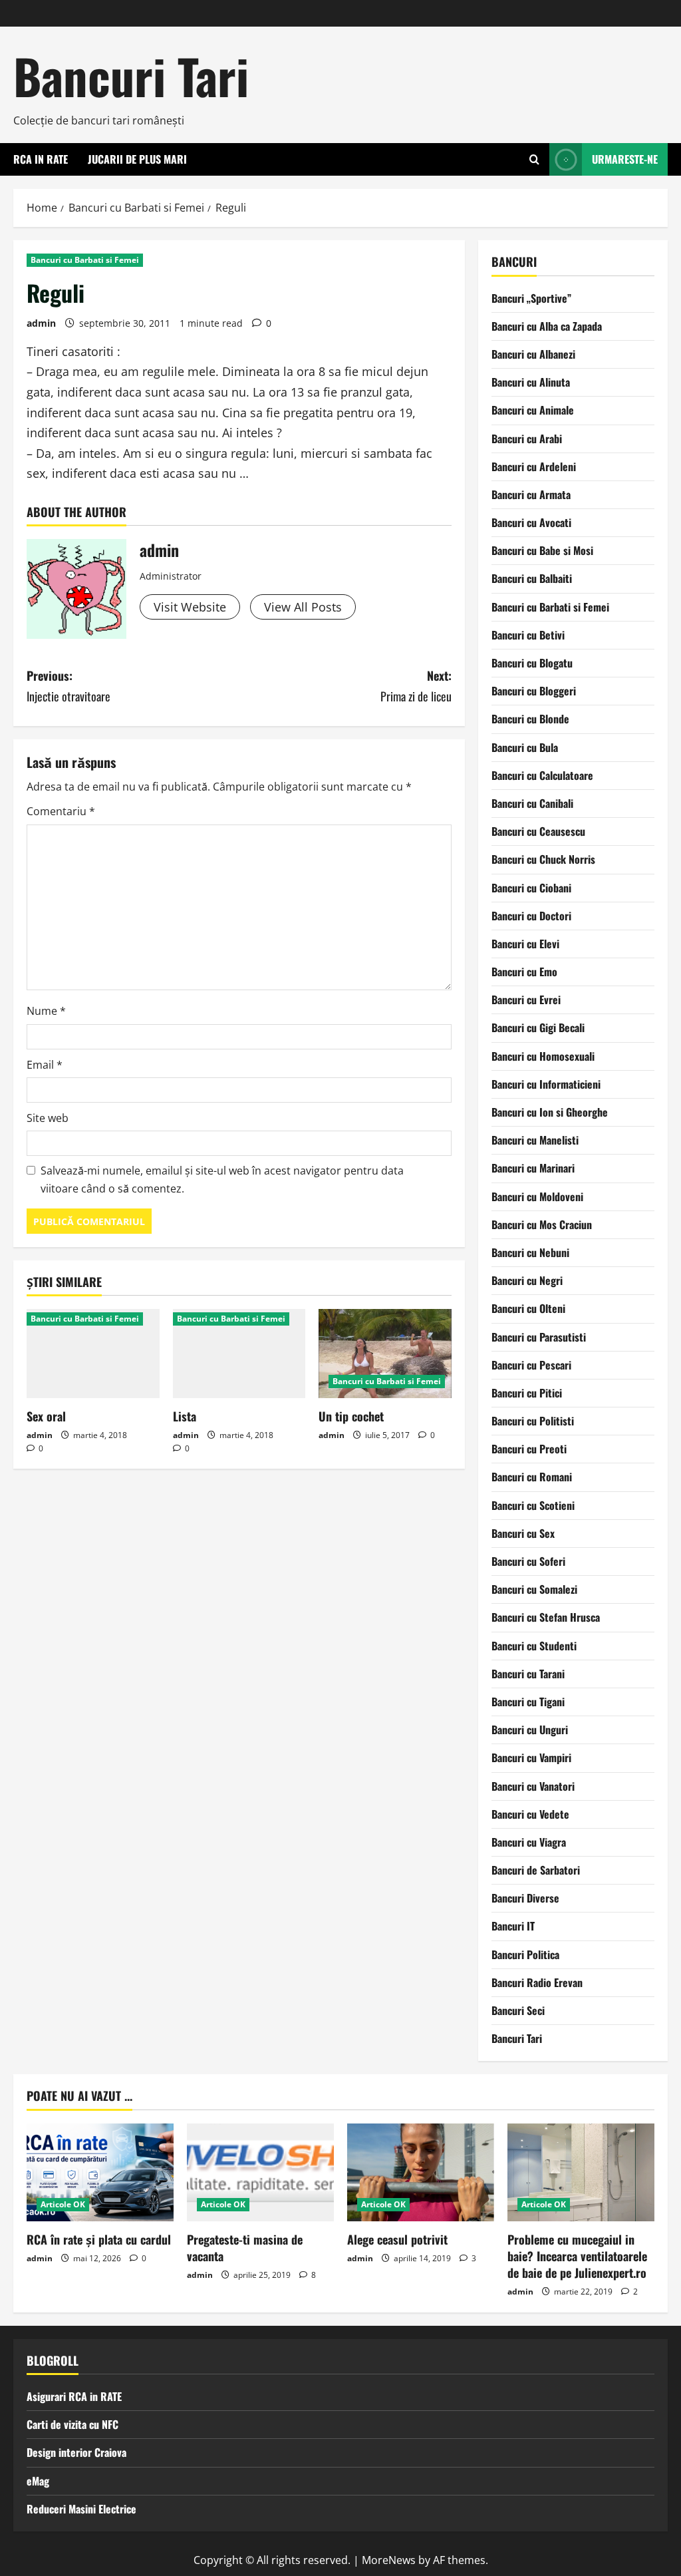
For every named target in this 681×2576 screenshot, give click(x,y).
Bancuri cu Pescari (531, 1365)
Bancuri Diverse (525, 1898)
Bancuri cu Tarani (528, 1674)
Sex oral (46, 1416)
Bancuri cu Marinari (533, 1168)
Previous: (68, 686)
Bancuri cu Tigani (528, 1702)
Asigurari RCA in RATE (74, 2396)
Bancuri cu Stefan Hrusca (546, 1617)
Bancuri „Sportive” (531, 298)
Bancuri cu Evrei (526, 1000)
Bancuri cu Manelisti (535, 1140)
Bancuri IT (513, 1926)
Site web (48, 1118)
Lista (185, 1416)
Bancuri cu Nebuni (530, 1252)
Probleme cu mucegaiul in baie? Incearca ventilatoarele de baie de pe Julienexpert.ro (577, 2256)
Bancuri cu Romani (532, 1477)
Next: (416, 686)
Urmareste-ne (625, 159)
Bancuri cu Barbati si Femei (85, 260)
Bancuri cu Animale (533, 410)
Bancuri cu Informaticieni (546, 1084)
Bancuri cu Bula (525, 747)
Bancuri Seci (518, 2010)
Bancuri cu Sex (523, 1533)
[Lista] (239, 1353)
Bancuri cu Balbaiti (532, 578)
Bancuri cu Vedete (530, 1814)
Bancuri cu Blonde (530, 719)
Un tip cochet (351, 1416)
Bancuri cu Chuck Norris (543, 859)
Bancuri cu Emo (524, 972)
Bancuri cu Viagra (529, 1842)
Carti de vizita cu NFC (72, 2424)
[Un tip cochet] (385, 1353)
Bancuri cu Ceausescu (538, 831)
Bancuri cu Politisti (533, 1421)
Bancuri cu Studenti (534, 1646)
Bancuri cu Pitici (527, 1393)
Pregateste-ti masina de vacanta (245, 2248)
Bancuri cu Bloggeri (534, 691)
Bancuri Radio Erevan (537, 1982)
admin (41, 323)
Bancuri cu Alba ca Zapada (547, 326)
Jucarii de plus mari (137, 159)
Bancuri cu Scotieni (533, 1505)
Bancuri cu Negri (527, 1280)
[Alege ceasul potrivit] (421, 2172)
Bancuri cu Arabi (527, 439)
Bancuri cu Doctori (531, 916)
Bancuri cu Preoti (529, 1449)
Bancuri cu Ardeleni (534, 466)
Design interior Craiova (76, 2452)
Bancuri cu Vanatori (533, 1786)
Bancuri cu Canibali (532, 803)
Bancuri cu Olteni (528, 1308)
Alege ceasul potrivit (397, 2239)
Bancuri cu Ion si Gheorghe (550, 1112)
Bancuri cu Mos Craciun (542, 1224)
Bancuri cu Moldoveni (537, 1196)
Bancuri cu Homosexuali (543, 1056)
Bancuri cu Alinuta (531, 382)
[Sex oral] (93, 1353)
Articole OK (63, 2204)
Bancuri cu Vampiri (531, 1757)
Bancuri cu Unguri (530, 1730)
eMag (38, 2481)
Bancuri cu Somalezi (534, 1589)
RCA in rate (41, 159)
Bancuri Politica (525, 1954)
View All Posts (303, 607)
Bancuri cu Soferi (528, 1561)
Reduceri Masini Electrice (81, 2509)
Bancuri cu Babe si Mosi (542, 550)
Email (45, 1065)
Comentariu (61, 811)
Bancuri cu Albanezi (533, 354)
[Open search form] (534, 159)
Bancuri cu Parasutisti (539, 1337)
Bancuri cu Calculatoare (542, 775)
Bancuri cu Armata (531, 494)
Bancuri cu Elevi (525, 944)
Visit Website (190, 607)
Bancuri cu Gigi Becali (538, 1027)
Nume (46, 1011)
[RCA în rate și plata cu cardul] (100, 2172)
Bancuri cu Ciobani (531, 888)
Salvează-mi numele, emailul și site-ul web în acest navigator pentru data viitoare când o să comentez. (222, 1180)
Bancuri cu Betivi (528, 635)
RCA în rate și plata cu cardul (99, 2239)
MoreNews (389, 2560)
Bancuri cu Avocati (531, 522)
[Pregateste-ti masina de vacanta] (260, 2172)
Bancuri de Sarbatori (536, 1870)
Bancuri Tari (131, 76)
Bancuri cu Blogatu (532, 663)
